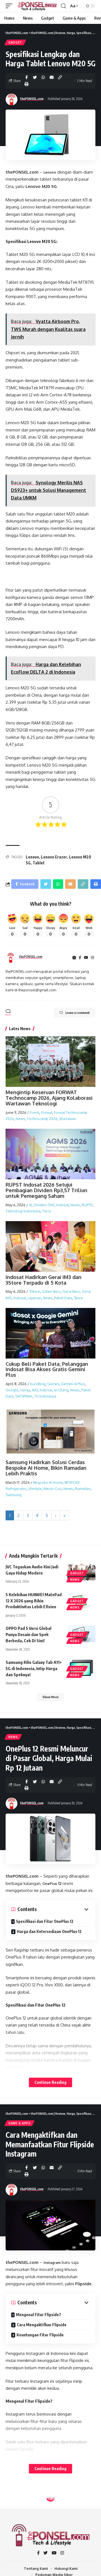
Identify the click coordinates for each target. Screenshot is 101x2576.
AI (30, 1205)
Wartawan (68, 1119)
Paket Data (63, 1298)
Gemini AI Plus (73, 1384)
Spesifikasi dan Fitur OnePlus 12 (45, 1921)
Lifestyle (35, 1489)
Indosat (62, 1205)
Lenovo (50, 172)
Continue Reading (50, 2082)
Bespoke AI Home (48, 1482)
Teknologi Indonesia (23, 1211)
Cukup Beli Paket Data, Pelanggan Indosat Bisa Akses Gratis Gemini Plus (47, 1369)
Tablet (39, 863)
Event (35, 1112)
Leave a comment (78, 1013)
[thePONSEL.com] (37, 6)
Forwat (47, 1112)
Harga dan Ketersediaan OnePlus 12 (49, 1931)
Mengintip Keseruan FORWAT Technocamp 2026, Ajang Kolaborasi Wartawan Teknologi (49, 1098)
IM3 (35, 1390)
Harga (25, 1390)
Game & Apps (19, 2123)
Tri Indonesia (45, 1396)
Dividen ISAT (44, 1205)
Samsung (14, 1495)
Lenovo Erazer (54, 857)
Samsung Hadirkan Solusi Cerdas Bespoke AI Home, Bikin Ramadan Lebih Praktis (46, 1468)
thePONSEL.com (32, 99)
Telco (47, 1211)
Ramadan (83, 1489)
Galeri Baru (51, 1291)
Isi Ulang (61, 1390)
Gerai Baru (71, 1291)
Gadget (15, 42)
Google (12, 1390)
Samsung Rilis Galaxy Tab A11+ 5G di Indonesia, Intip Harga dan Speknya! (34, 1668)
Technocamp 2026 (42, 1119)
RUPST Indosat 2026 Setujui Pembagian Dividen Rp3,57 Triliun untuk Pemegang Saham (46, 1190)
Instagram (52, 2263)
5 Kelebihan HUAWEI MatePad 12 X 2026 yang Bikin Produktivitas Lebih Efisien (34, 1601)
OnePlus (50, 1884)
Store (78, 1298)
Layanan (34, 1298)
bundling (38, 1384)
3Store (35, 1291)
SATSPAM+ (24, 1396)
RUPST (87, 1205)
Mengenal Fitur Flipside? (39, 2315)
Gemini (53, 1384)
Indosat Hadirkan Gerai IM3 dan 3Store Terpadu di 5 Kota (43, 1280)
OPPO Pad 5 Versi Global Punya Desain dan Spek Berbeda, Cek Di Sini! (28, 1634)
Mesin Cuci (53, 1489)
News (20, 1119)
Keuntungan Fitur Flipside (40, 2335)
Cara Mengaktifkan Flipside (42, 2325)
